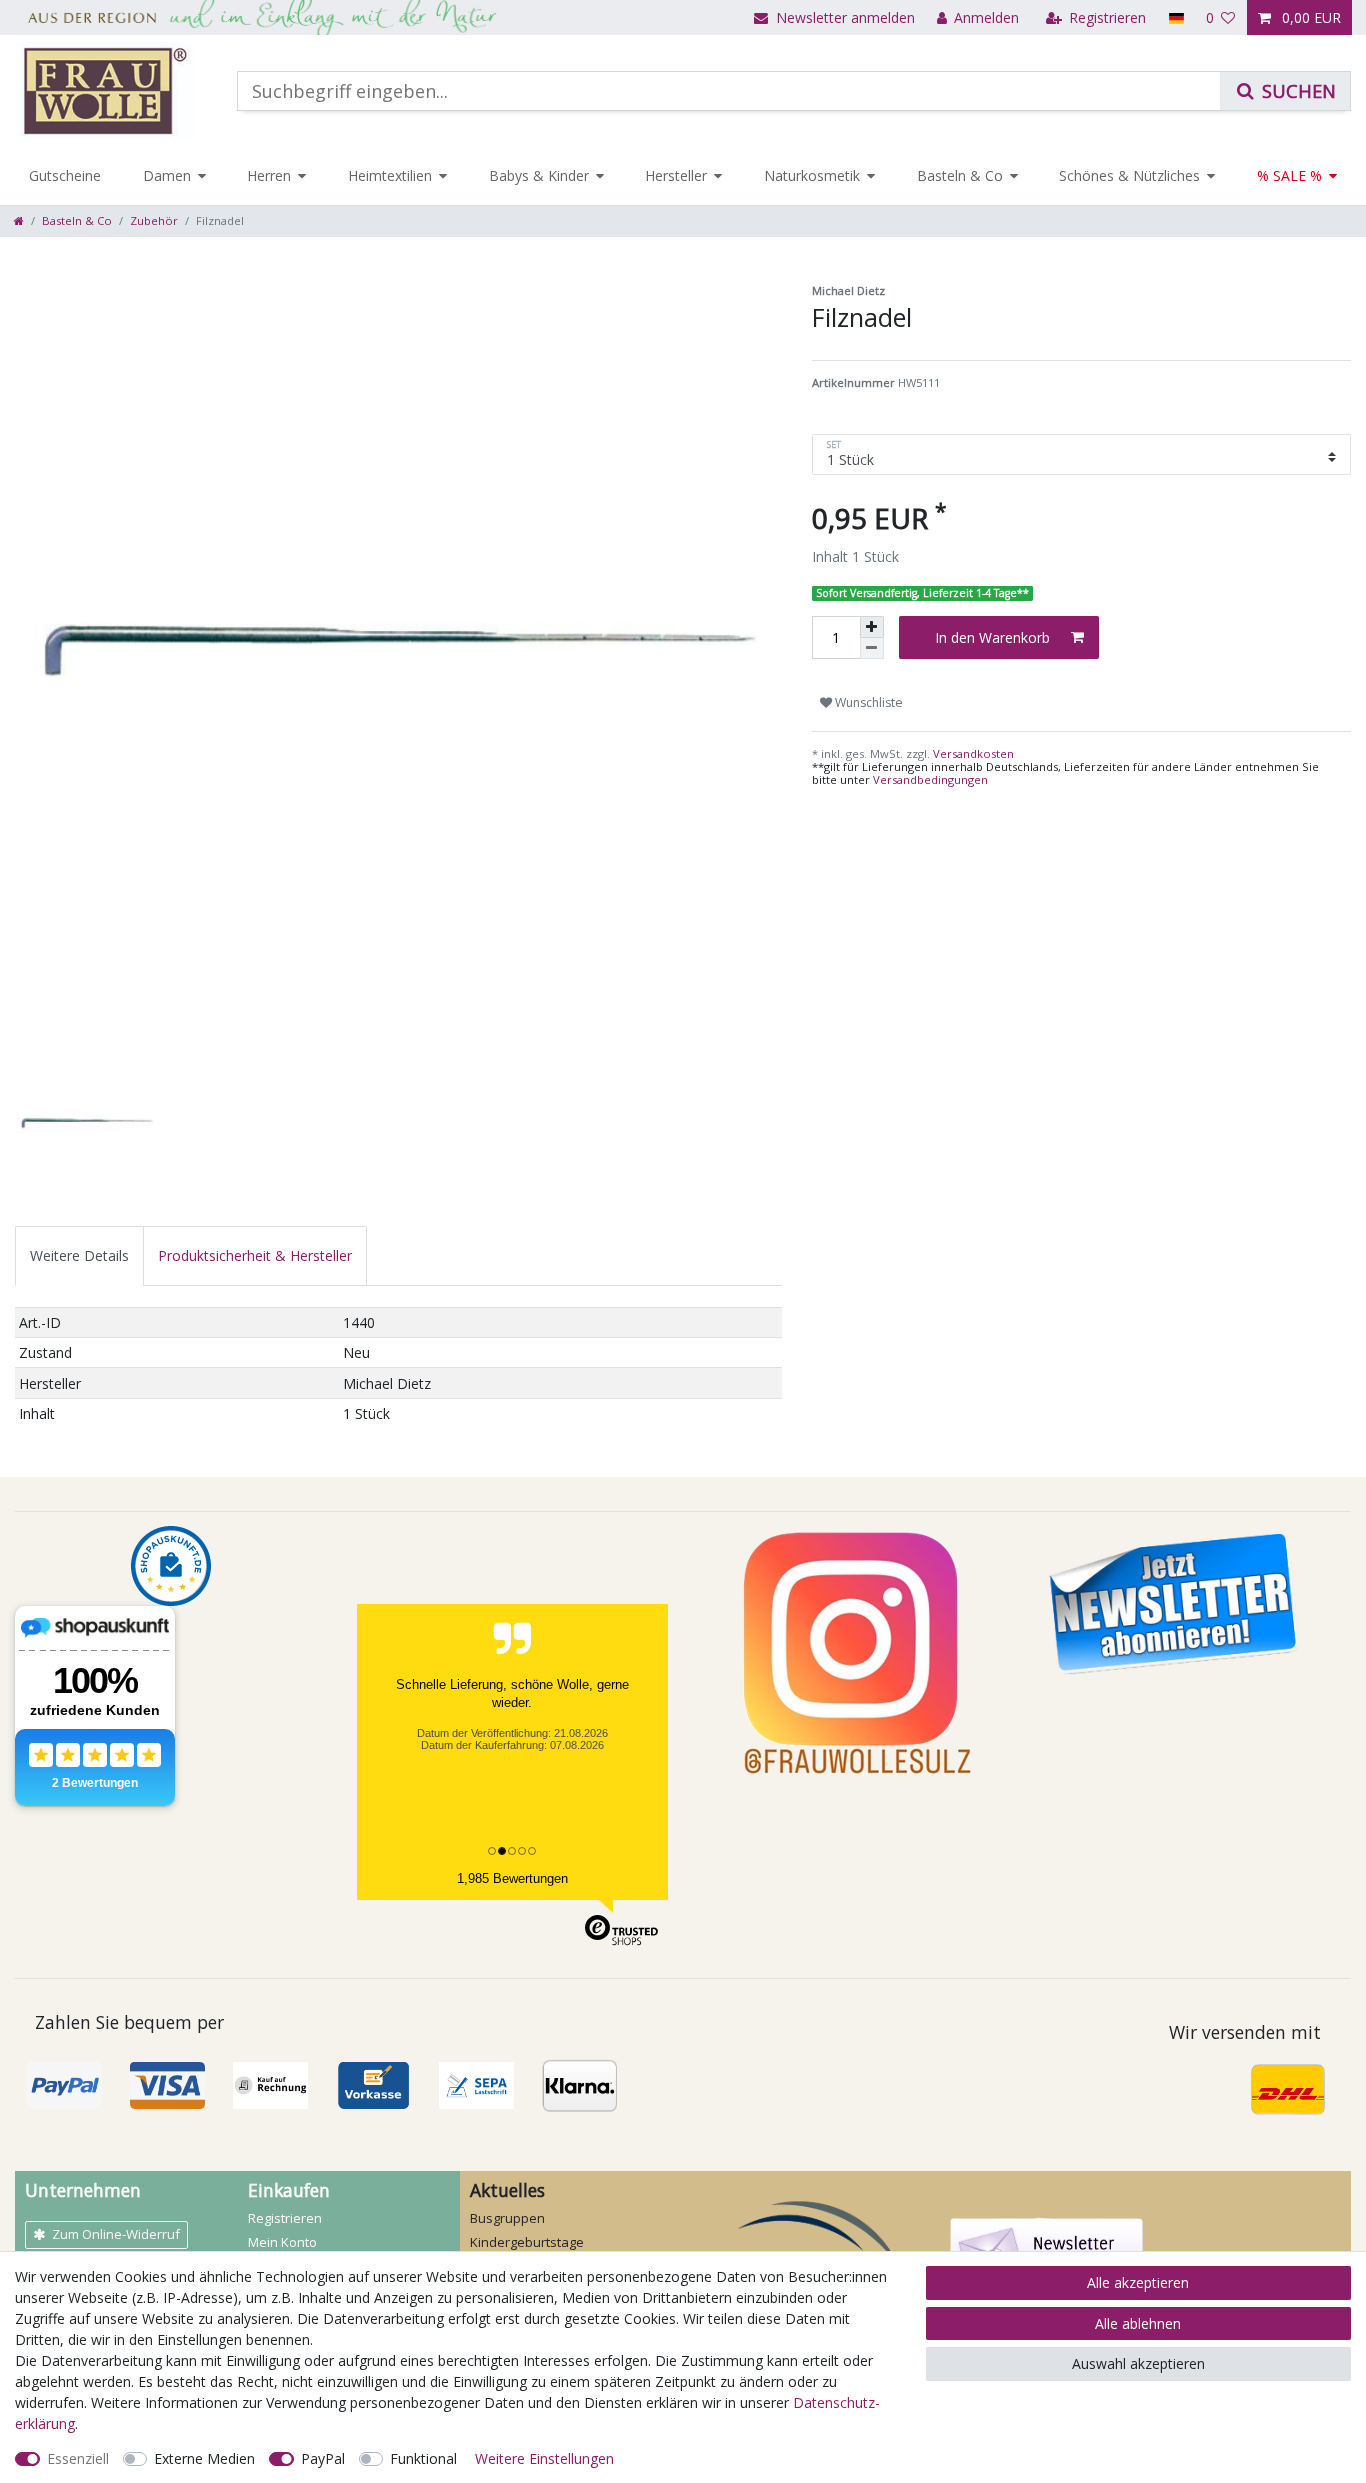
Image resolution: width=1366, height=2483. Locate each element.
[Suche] (1285, 91)
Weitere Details (79, 1255)
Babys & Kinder (539, 175)
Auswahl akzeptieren (1138, 2363)
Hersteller (676, 175)
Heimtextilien (390, 175)
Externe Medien (204, 2458)
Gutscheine (65, 175)
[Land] (1175, 17)
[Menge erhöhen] (872, 627)
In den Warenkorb (992, 637)
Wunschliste (867, 702)
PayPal (323, 2458)
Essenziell (78, 2458)
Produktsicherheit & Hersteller (255, 1255)
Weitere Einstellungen (544, 2458)
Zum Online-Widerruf (116, 2234)
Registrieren (285, 2218)
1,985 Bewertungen (512, 1878)
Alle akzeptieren (1138, 2282)
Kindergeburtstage (527, 2242)
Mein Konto (282, 2242)
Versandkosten (972, 753)
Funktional (423, 2458)
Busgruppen (507, 2218)
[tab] (79, 1255)
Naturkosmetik (812, 175)
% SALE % (1289, 175)
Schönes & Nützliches (1129, 175)
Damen (167, 175)
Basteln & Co (960, 175)
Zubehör (154, 220)
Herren (269, 175)
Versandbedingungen (930, 779)
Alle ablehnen (1138, 2323)
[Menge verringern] (872, 648)
